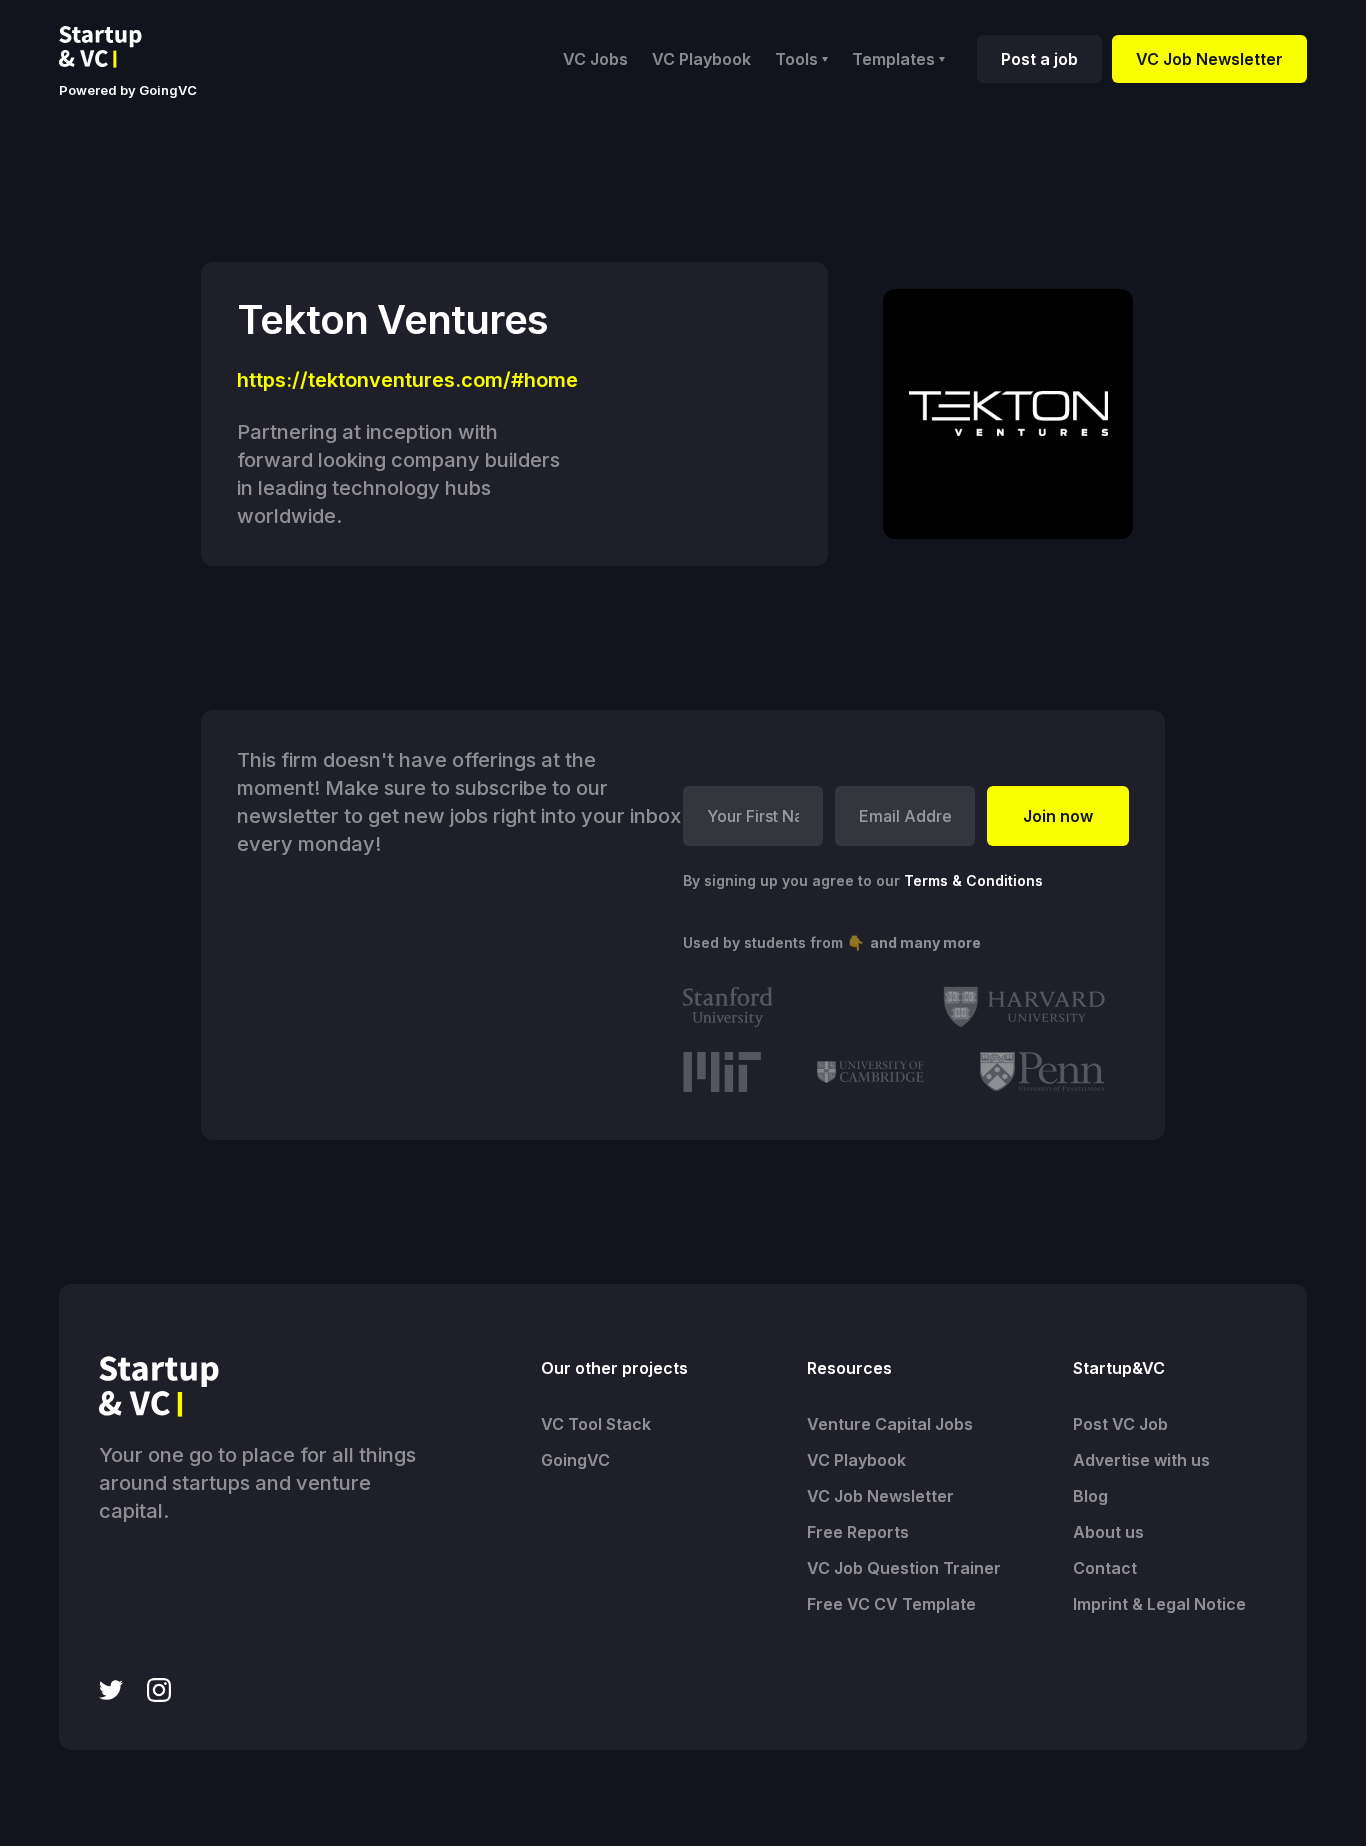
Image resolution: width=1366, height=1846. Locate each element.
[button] (801, 59)
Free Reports (858, 1532)
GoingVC (575, 1460)
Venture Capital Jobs (890, 1424)
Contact (1105, 1568)
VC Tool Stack (596, 1424)
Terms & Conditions (973, 880)
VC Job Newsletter (1209, 59)
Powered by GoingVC (128, 90)
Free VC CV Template (891, 1604)
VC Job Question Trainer (904, 1568)
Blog (1090, 1496)
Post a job (1039, 59)
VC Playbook (701, 59)
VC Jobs (595, 59)
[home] (116, 47)
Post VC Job (1120, 1424)
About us (1108, 1532)
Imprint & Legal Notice (1159, 1604)
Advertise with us (1141, 1460)
